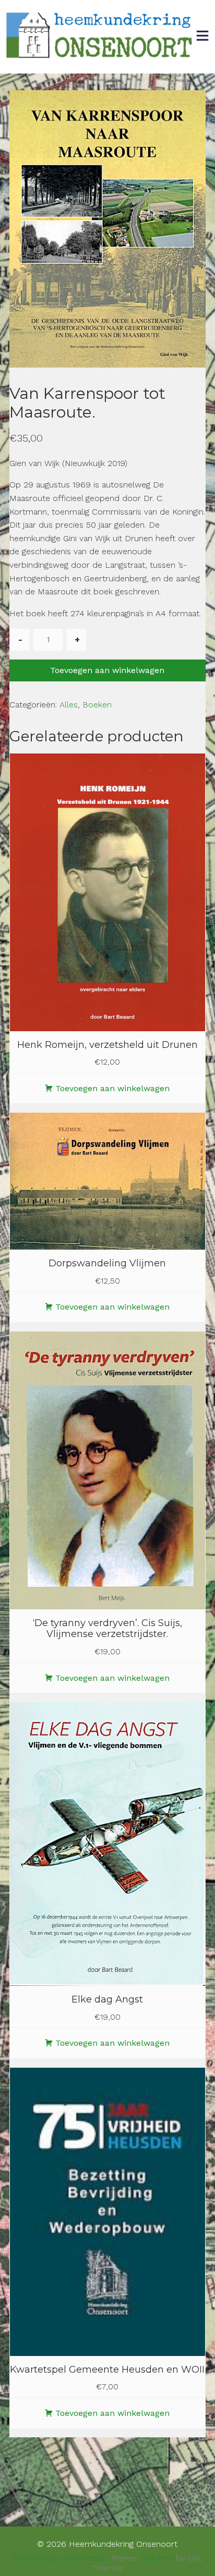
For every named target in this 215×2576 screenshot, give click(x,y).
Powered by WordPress (57, 2558)
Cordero (157, 2558)
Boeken (97, 705)
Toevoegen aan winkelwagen (107, 670)
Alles (69, 705)
